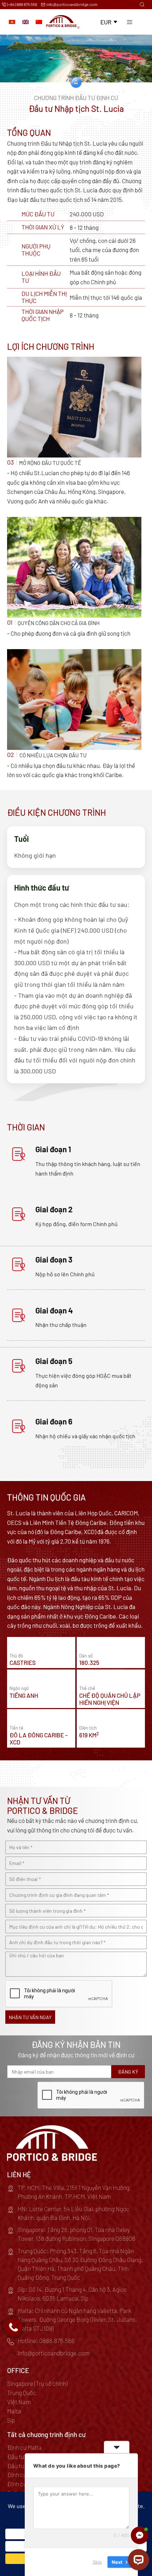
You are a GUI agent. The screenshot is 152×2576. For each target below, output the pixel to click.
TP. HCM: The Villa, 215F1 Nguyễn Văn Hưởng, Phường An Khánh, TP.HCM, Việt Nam (74, 2192)
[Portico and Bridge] (63, 22)
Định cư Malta (24, 2447)
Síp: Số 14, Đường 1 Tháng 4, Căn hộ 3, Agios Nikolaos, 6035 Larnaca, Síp (72, 2294)
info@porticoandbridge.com (72, 4)
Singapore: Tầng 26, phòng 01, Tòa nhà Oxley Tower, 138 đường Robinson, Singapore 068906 (77, 2234)
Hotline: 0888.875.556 (46, 2341)
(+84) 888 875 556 (22, 4)
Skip (97, 2562)
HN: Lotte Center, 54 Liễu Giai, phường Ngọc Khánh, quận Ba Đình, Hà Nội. (74, 2213)
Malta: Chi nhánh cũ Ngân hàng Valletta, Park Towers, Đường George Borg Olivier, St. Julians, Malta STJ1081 (77, 2319)
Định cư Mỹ (21, 2484)
